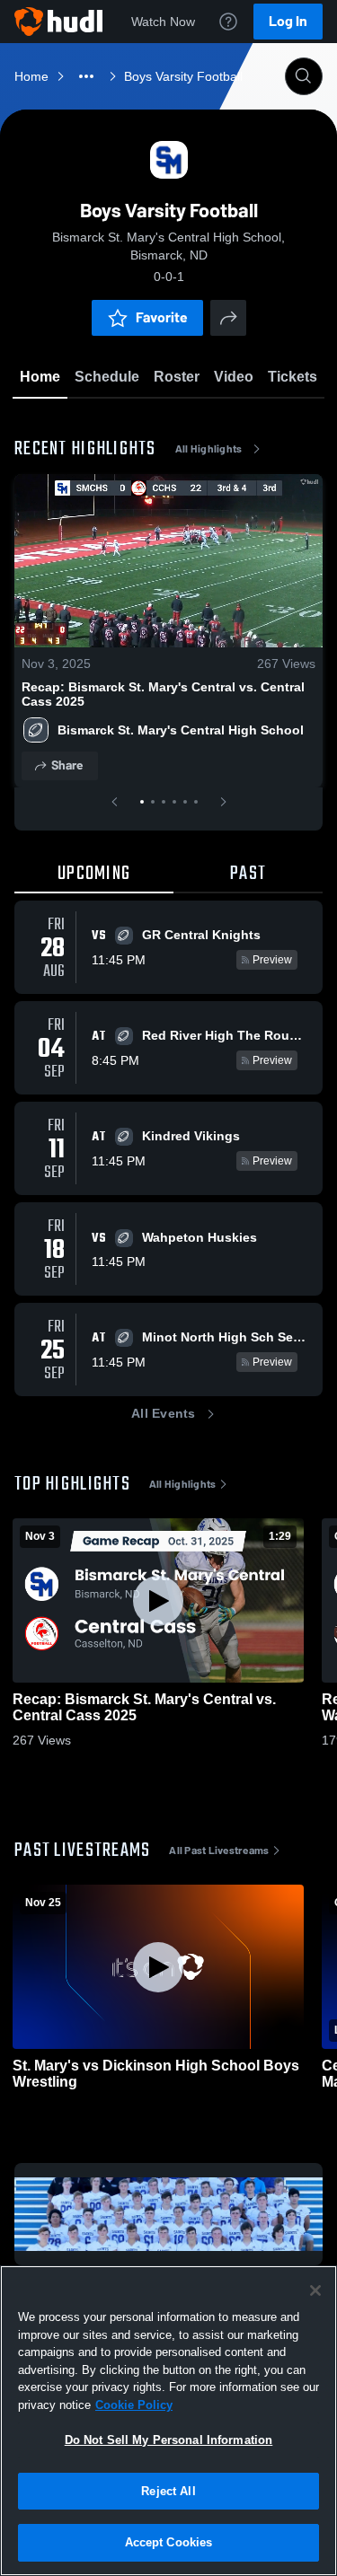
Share (67, 765)
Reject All (168, 2491)
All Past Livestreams (219, 1851)
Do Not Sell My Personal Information (169, 2440)
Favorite (162, 317)
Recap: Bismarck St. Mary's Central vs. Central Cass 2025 (163, 694)
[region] (168, 2421)
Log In (288, 21)
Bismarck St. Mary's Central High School (181, 730)
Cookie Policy (134, 2405)
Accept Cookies (169, 2542)
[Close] (315, 2290)
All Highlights (209, 449)
